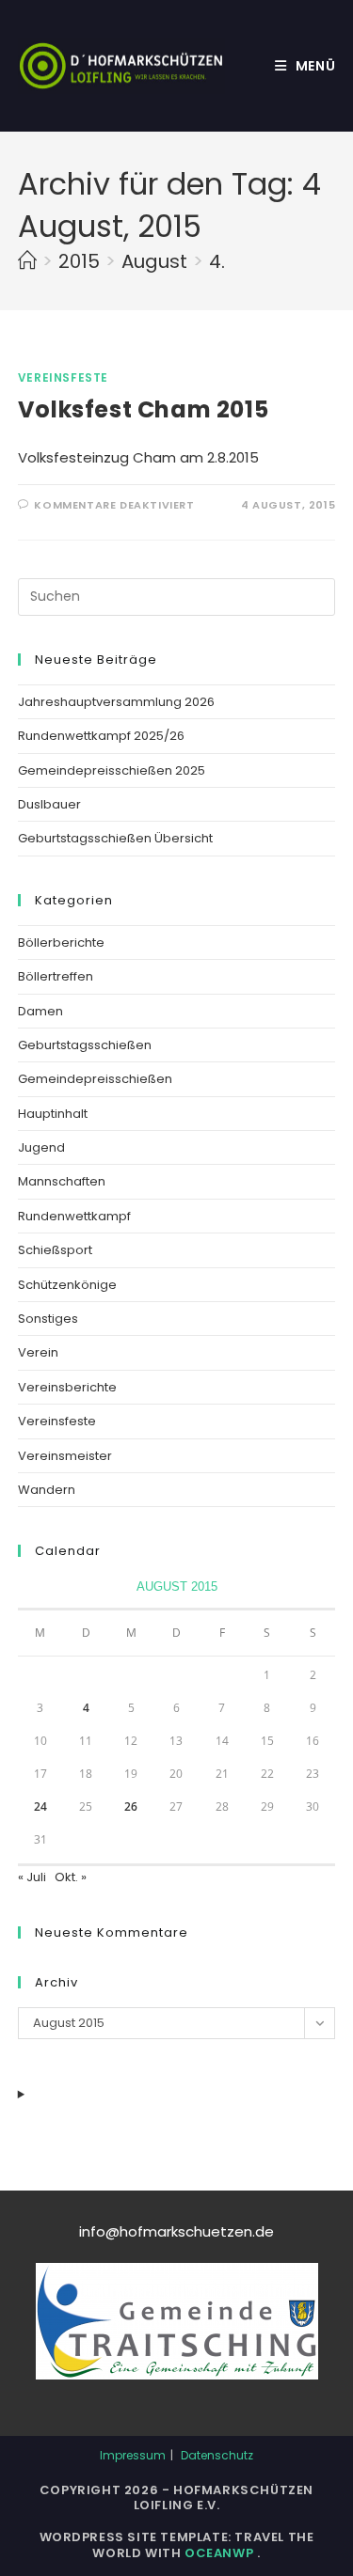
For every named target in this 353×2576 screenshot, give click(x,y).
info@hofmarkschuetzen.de (176, 2231)
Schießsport (55, 1250)
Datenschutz (217, 2455)
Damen (40, 1011)
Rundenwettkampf (74, 1216)
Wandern (47, 1490)
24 (40, 1806)
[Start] (27, 261)
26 (131, 1806)
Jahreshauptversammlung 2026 (116, 702)
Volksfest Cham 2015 (143, 409)
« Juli (32, 1877)
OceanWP (221, 2553)
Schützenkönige (67, 1285)
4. (217, 261)
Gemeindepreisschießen (95, 1079)
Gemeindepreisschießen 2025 (112, 770)
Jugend (41, 1147)
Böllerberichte (61, 942)
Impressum (133, 2455)
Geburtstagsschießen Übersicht (115, 838)
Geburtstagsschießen (85, 1045)
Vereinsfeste (63, 377)
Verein (38, 1352)
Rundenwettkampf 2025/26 (101, 736)
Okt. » (71, 1877)
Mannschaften (62, 1181)
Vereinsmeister (65, 1456)
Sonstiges (48, 1319)
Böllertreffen (56, 976)
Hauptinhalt (53, 1114)
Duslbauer (49, 804)
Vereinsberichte (67, 1387)
